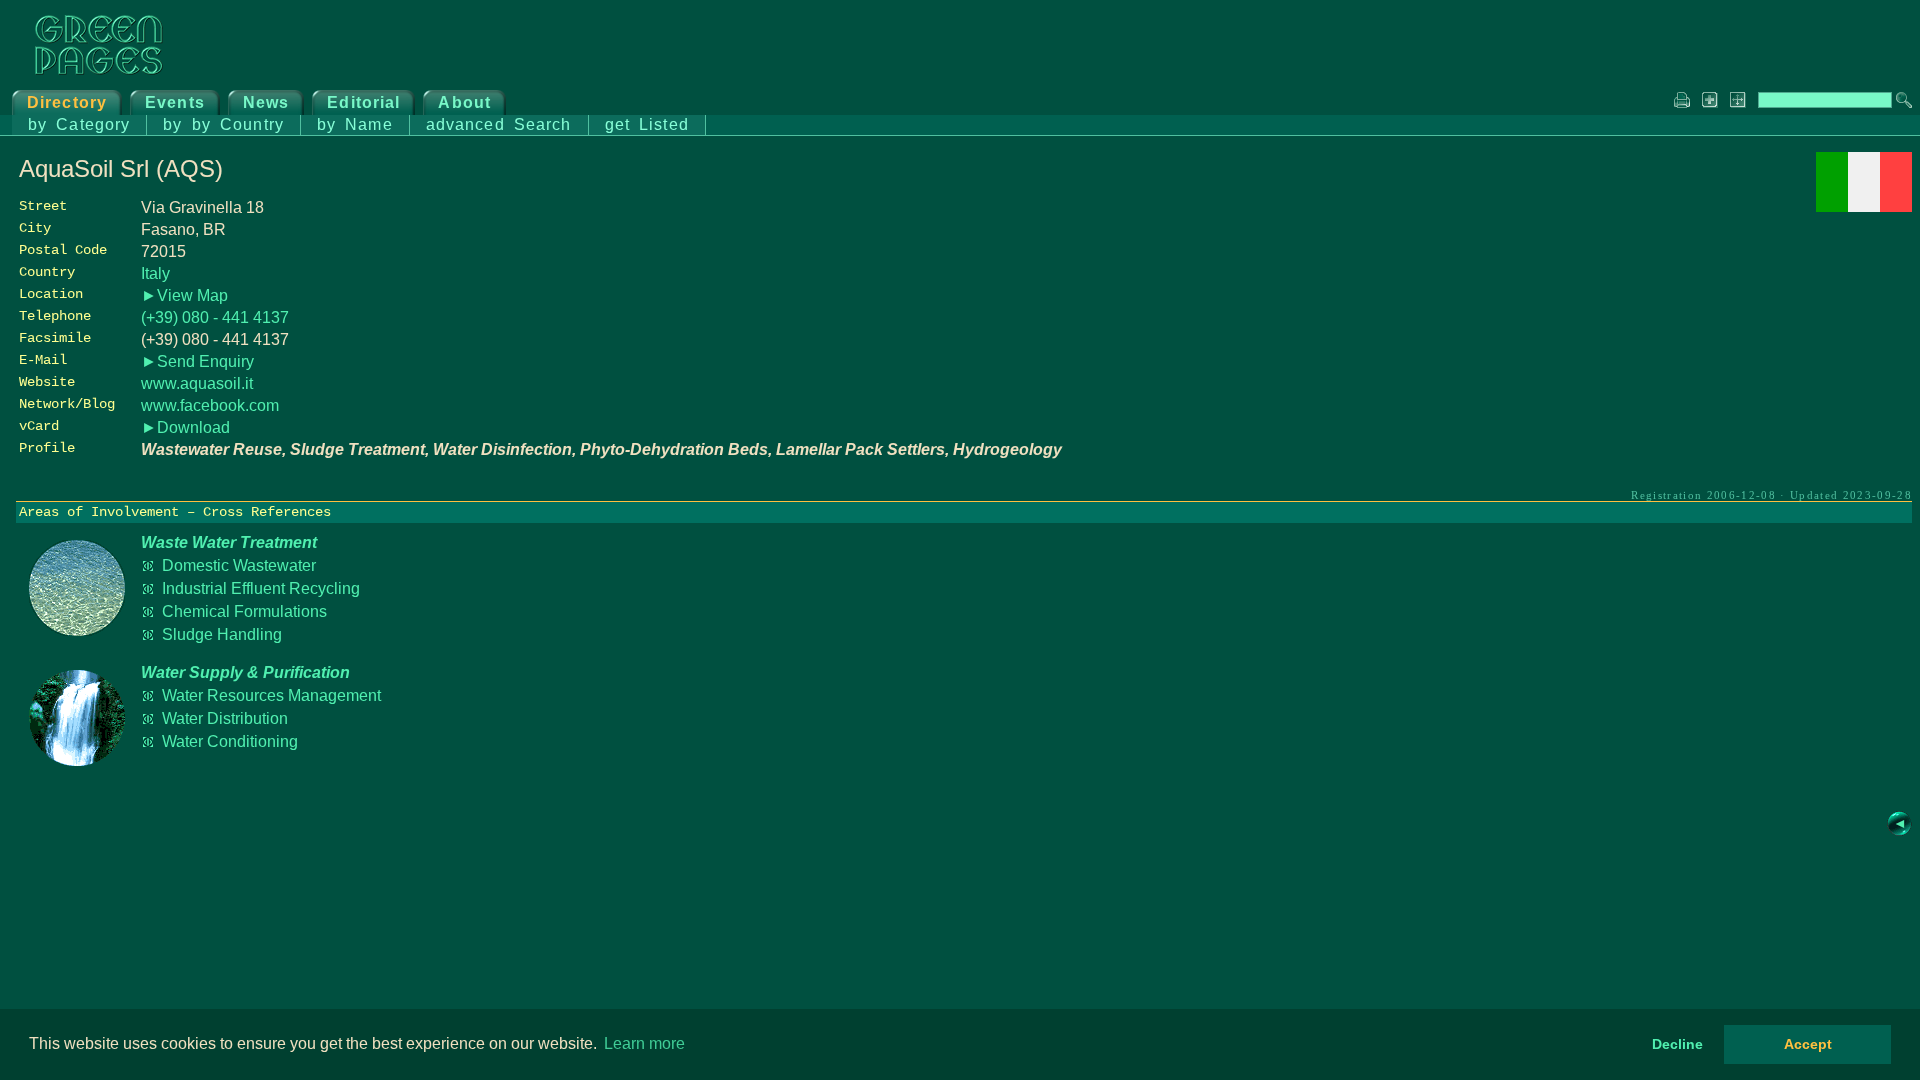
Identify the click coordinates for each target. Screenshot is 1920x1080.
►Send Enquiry (197, 361)
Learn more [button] (644, 1043)
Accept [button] (1808, 1044)
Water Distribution (225, 718)
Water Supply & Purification (245, 672)
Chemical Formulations (244, 611)
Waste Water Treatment (229, 542)
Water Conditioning (230, 741)
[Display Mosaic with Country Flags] (1864, 206)
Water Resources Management (271, 695)
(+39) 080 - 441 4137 (215, 317)
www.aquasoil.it (197, 383)
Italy (155, 273)
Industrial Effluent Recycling (261, 588)
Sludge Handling (222, 634)
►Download (185, 427)
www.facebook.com (210, 405)
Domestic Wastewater (239, 565)
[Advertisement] (1762, 357)
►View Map (184, 295)
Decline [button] (1677, 1044)
